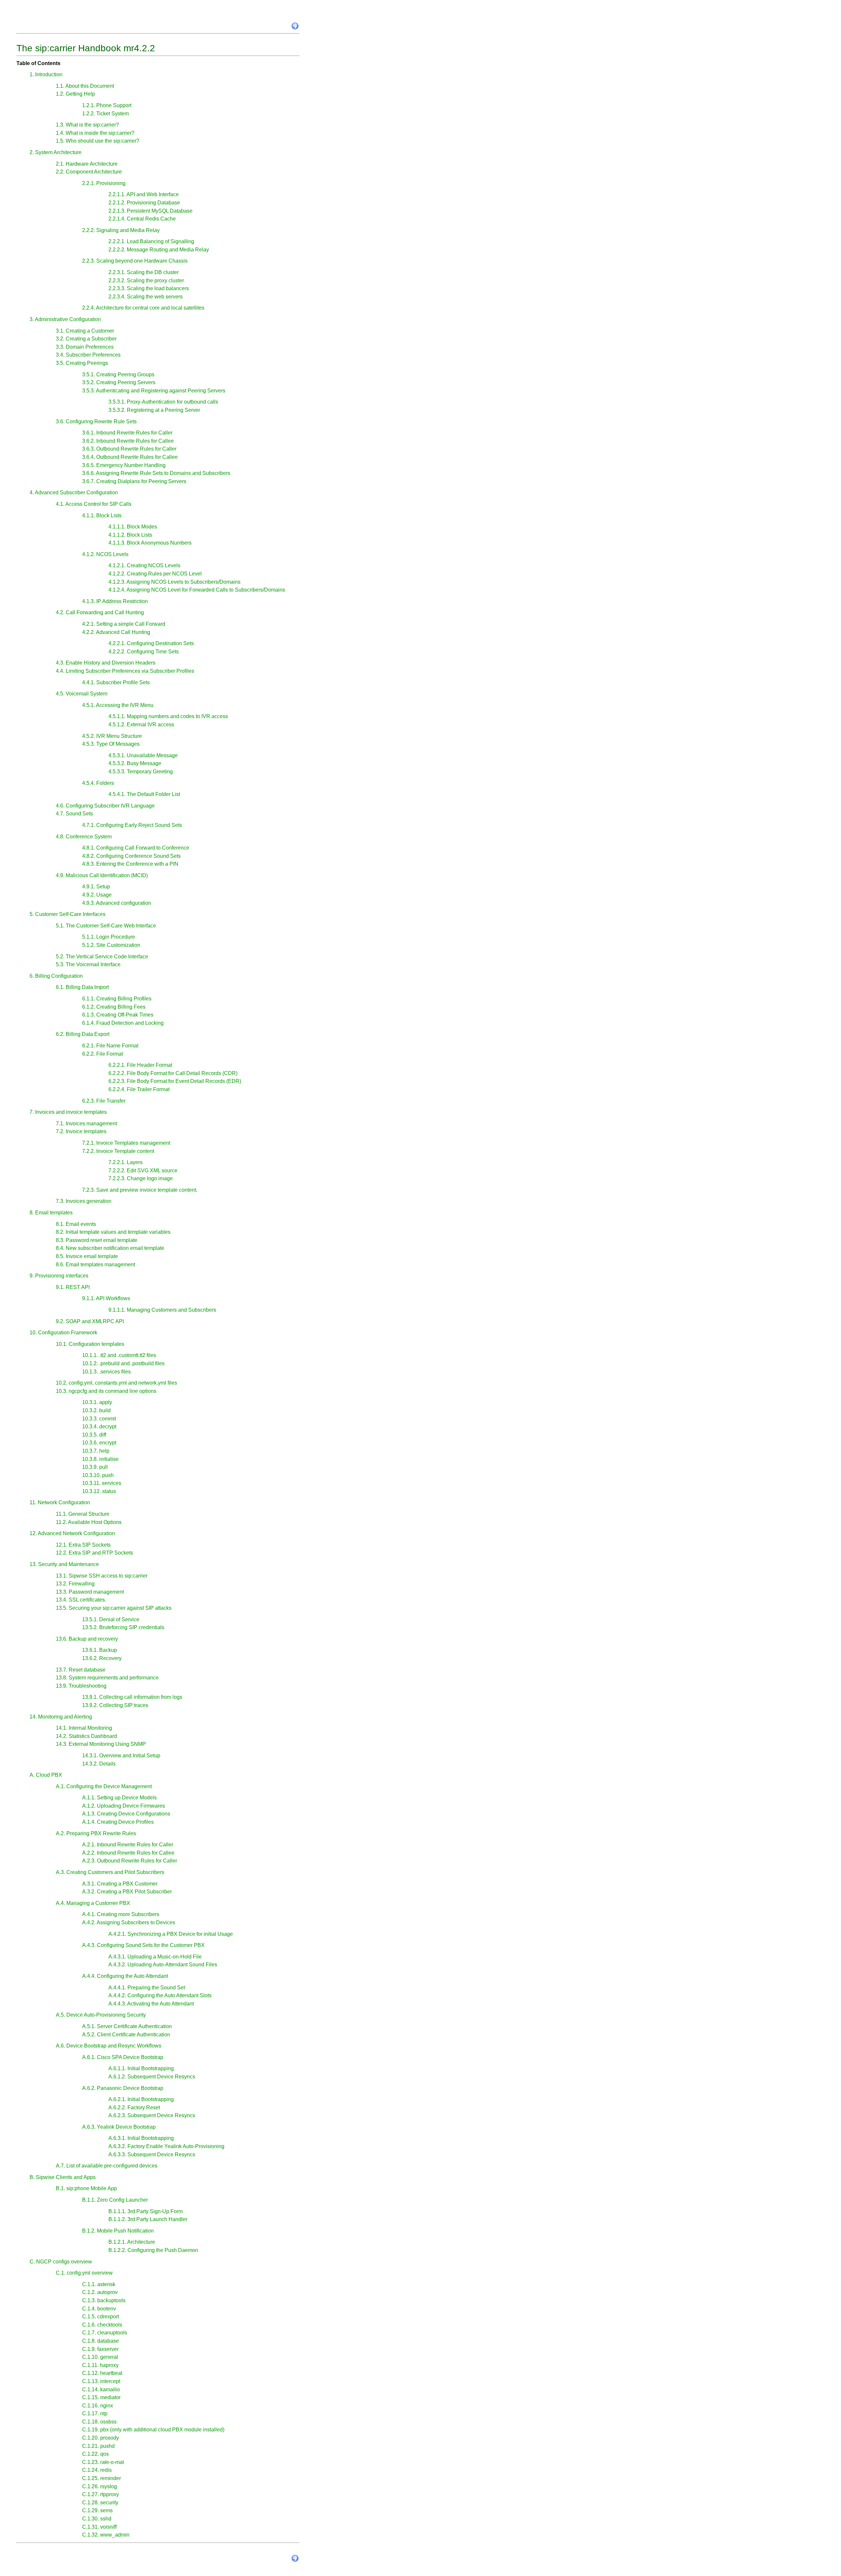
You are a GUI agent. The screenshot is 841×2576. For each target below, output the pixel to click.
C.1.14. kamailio (101, 2389)
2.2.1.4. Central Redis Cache (142, 219)
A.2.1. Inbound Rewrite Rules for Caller (128, 1845)
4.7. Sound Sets (74, 814)
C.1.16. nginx (98, 2406)
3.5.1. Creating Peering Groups (118, 375)
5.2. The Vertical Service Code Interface (102, 957)
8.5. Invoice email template (87, 1256)
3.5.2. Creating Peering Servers (119, 382)
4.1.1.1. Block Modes (133, 527)
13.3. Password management (90, 1592)
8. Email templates (51, 1213)
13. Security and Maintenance (64, 1564)
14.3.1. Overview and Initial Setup (121, 1756)
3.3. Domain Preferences (85, 347)
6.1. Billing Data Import (82, 987)
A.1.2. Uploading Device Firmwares (124, 1806)
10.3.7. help (96, 1451)
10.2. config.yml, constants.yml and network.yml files (116, 1383)
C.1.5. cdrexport (101, 2317)
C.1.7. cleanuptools (105, 2333)
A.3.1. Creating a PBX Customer (120, 1884)
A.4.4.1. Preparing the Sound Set (147, 1988)
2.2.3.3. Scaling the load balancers (149, 288)
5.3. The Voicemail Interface (88, 964)
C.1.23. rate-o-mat (103, 2462)
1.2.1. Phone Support (107, 105)
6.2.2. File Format (102, 1054)
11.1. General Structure (83, 1514)
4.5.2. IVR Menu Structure (112, 736)
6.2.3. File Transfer (104, 1101)
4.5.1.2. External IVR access (141, 725)
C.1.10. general (100, 2357)
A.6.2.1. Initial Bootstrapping (141, 2099)
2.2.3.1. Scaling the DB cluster (144, 272)
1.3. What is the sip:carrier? (87, 125)
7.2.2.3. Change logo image (141, 1178)
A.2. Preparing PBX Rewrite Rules (96, 1833)
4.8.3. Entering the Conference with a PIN (130, 864)
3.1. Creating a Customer (85, 331)
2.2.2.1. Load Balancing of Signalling (151, 241)
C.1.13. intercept (101, 2381)
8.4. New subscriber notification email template (110, 1248)
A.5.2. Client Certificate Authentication (126, 2035)
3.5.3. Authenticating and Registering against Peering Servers (154, 391)
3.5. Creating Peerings (82, 363)
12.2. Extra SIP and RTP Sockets (94, 1553)
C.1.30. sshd (97, 2519)
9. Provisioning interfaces (59, 1276)
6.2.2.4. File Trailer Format (139, 1089)
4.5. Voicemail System (82, 694)
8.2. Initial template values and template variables (113, 1232)
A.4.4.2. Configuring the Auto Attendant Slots (160, 1995)
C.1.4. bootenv (99, 2309)
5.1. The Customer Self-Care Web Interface (106, 926)
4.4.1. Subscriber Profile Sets (116, 682)
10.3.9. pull (95, 1467)
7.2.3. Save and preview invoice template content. (140, 1190)
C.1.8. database (101, 2341)
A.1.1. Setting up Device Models (119, 1798)
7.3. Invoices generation (84, 1201)
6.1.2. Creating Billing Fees (114, 1007)
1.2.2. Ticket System (105, 114)
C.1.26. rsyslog (100, 2486)
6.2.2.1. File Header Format (140, 1065)
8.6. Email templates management (95, 1265)
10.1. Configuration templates (90, 1344)
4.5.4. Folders (98, 783)
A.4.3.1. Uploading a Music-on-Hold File (155, 1957)
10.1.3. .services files (106, 1372)
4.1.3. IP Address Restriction (115, 601)
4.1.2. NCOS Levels (105, 554)
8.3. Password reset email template (97, 1240)
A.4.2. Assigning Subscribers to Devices (129, 1922)
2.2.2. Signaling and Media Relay (121, 230)
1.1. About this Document (85, 86)
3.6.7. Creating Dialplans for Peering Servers (134, 481)
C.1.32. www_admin (106, 2535)
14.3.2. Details (99, 1764)
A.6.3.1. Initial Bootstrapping (141, 2138)
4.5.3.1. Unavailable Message (143, 755)
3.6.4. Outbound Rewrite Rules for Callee (130, 457)
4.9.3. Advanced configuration (117, 903)
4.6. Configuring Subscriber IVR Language (105, 806)
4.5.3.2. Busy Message (135, 763)
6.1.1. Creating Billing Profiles (117, 999)
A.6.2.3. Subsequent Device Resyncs (152, 2115)
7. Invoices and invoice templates (68, 1112)
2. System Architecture (56, 152)
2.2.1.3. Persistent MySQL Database (150, 211)
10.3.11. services (102, 1483)
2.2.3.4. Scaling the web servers (146, 297)
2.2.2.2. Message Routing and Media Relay (159, 250)
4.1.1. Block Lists (102, 515)
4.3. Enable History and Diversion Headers (106, 663)
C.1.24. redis (97, 2470)
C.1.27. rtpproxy (101, 2494)
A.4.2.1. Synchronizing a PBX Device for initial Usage (171, 1934)
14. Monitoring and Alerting (61, 1717)
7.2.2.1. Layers (125, 1162)
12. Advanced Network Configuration (72, 1533)
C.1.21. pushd (98, 2446)
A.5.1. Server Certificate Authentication (127, 2026)
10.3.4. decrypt (99, 1427)
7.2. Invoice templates (81, 1131)
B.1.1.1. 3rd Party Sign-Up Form (146, 2211)
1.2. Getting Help (75, 94)
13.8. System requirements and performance (107, 1678)
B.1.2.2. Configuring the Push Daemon (153, 2250)
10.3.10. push (98, 1475)
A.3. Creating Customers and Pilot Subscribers (110, 1872)
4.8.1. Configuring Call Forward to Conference (136, 848)
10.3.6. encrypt (99, 1443)
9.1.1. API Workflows (106, 1298)
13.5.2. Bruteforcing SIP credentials (123, 1627)
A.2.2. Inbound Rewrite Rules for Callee (128, 1853)
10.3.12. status (99, 1491)
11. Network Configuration (60, 1502)
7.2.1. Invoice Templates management (126, 1143)
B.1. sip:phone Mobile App (86, 2188)
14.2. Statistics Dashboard (86, 1736)
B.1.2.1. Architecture (132, 2242)
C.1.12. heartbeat (102, 2373)
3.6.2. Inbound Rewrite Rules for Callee (128, 441)
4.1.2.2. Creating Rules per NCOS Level (155, 574)
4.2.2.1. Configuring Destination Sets (151, 643)
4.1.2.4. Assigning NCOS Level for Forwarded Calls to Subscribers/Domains (197, 590)
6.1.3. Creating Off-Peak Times (118, 1015)
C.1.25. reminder (102, 2478)
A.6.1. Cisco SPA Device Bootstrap (123, 2057)
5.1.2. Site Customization (111, 945)
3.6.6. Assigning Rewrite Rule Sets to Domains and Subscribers (156, 473)
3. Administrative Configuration (65, 319)
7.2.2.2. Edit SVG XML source (143, 1171)
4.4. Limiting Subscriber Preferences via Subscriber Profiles (125, 671)
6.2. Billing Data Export (83, 1034)
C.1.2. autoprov (100, 2292)
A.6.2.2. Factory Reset (134, 2108)
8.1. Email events (76, 1224)
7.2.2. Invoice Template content (118, 1151)
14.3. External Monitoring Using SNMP (101, 1744)
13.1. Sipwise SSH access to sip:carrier (102, 1576)
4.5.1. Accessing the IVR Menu (118, 705)
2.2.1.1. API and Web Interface (144, 194)
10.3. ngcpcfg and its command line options (106, 1391)
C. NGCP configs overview (61, 2262)
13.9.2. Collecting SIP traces (115, 1705)
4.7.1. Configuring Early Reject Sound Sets (132, 825)
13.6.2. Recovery (102, 1658)
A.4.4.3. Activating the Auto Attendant (151, 2004)
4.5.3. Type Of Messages (111, 744)
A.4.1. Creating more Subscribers (121, 1914)
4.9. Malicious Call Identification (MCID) (102, 875)
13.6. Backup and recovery (87, 1639)
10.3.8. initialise (100, 1459)
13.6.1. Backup (100, 1650)
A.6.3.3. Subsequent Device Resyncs (152, 2154)
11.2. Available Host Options (89, 1522)
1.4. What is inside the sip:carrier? (95, 133)
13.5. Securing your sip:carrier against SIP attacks (114, 1608)
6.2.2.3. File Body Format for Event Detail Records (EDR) (175, 1081)
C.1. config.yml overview (84, 2273)
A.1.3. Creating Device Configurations (126, 1814)
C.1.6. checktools (102, 2325)
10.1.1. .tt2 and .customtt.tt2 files (119, 1355)
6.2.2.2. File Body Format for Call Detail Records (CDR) (173, 1073)
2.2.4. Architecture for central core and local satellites (143, 308)
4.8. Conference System (84, 837)
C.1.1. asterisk (99, 2284)
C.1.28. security (100, 2503)
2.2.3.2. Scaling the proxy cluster (146, 281)
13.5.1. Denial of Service (111, 1619)
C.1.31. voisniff (99, 2527)
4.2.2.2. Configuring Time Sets (144, 652)
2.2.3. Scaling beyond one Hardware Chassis (135, 261)
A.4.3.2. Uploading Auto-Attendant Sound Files (163, 1965)
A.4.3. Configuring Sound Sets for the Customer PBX (143, 1945)
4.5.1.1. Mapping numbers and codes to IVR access (168, 716)
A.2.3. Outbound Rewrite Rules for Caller (130, 1861)
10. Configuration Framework (63, 1333)
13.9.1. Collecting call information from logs (132, 1697)
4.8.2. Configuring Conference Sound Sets (131, 856)
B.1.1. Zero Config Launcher (115, 2200)
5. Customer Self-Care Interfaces (68, 914)
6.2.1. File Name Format (110, 1046)
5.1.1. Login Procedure (109, 937)
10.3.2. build (96, 1410)
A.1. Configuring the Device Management (104, 1786)
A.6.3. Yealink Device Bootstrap (119, 2127)
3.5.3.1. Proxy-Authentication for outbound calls (163, 402)
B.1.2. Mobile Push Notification (118, 2231)
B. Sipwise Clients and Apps (63, 2177)
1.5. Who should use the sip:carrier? (98, 141)
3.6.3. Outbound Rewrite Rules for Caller (129, 449)
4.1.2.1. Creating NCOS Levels (144, 565)
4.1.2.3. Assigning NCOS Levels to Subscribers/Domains (174, 582)
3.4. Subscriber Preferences (88, 355)
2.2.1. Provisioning (104, 183)
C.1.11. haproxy (100, 2365)
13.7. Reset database (81, 1670)
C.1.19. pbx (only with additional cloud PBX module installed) (153, 2430)
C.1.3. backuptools (104, 2300)
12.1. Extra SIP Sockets (83, 1545)
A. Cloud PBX (46, 1775)
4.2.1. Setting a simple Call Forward (124, 624)
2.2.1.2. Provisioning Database (144, 203)
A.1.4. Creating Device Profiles (118, 1822)
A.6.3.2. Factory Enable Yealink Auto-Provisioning (166, 2146)
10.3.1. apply (97, 1402)
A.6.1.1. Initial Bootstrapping (141, 2068)
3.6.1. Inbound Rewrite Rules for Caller (127, 433)
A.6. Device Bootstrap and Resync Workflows (109, 2046)
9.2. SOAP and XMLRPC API (90, 1321)
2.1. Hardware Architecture (87, 164)
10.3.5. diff (94, 1435)
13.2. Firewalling (75, 1584)
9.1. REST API (73, 1287)
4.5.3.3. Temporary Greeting (141, 772)
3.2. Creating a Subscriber (86, 339)
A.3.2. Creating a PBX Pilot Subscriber (127, 1892)
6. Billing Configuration (56, 976)
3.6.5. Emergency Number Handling (124, 465)
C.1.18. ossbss (99, 2422)
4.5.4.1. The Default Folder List (144, 794)
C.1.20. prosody (101, 2438)
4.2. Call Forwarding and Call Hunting (100, 612)
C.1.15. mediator (101, 2397)
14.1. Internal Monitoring (84, 1728)
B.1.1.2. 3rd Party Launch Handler (148, 2219)
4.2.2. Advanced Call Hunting (116, 632)
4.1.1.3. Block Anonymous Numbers (150, 543)
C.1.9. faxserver (100, 2349)
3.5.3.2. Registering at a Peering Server (154, 410)
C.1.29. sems (97, 2510)
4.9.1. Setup (96, 887)
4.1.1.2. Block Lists (130, 535)
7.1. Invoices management (86, 1124)
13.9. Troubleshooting (81, 1686)
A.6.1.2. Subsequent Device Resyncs (152, 2077)
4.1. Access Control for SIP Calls (94, 504)
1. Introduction (46, 74)
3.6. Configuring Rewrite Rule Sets (96, 422)
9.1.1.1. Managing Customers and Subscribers (162, 1310)
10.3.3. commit (99, 1419)
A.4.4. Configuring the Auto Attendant (125, 1976)
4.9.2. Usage (97, 895)
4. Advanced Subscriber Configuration (74, 492)
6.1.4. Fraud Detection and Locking (123, 1023)
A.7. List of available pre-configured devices (107, 2166)
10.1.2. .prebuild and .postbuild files (123, 1363)
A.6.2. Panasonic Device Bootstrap (123, 2088)
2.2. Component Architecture (89, 172)
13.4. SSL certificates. (81, 1600)
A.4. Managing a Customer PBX (93, 1903)
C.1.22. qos (95, 2454)
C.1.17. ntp (95, 2413)
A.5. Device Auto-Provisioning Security (101, 2015)
